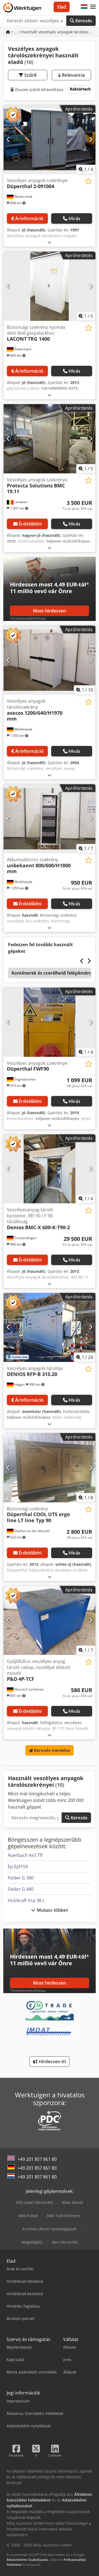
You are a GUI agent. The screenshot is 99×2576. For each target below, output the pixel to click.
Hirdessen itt (52, 2062)
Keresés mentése (52, 1750)
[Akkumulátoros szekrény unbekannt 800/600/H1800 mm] (50, 819)
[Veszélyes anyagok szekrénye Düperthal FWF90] (50, 1022)
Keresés (83, 21)
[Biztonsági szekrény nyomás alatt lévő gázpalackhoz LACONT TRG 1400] (50, 286)
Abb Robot (28, 2216)
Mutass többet (52, 1910)
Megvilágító (32, 2242)
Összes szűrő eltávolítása (38, 90)
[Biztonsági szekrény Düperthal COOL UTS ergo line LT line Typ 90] (50, 1468)
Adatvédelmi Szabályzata (27, 2560)
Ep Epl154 (18, 1866)
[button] (93, 7)
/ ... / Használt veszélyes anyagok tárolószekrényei (53, 32)
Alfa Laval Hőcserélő (34, 2202)
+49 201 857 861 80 (37, 2159)
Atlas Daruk (72, 2202)
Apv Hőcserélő (65, 2242)
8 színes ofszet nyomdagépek (50, 2229)
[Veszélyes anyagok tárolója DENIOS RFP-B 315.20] (50, 1328)
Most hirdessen (50, 611)
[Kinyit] (50, 242)
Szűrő (30, 75)
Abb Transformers (64, 2216)
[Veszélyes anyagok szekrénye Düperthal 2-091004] (50, 140)
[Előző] (8, 140)
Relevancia (73, 75)
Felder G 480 (21, 1889)
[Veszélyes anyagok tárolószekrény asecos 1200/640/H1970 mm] (50, 660)
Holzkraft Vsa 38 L (26, 1900)
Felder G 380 (21, 1878)
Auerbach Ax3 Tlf (25, 1855)
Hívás (74, 218)
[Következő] (91, 140)
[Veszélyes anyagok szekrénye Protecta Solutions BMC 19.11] (50, 439)
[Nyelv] (84, 7)
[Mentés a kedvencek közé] (88, 181)
